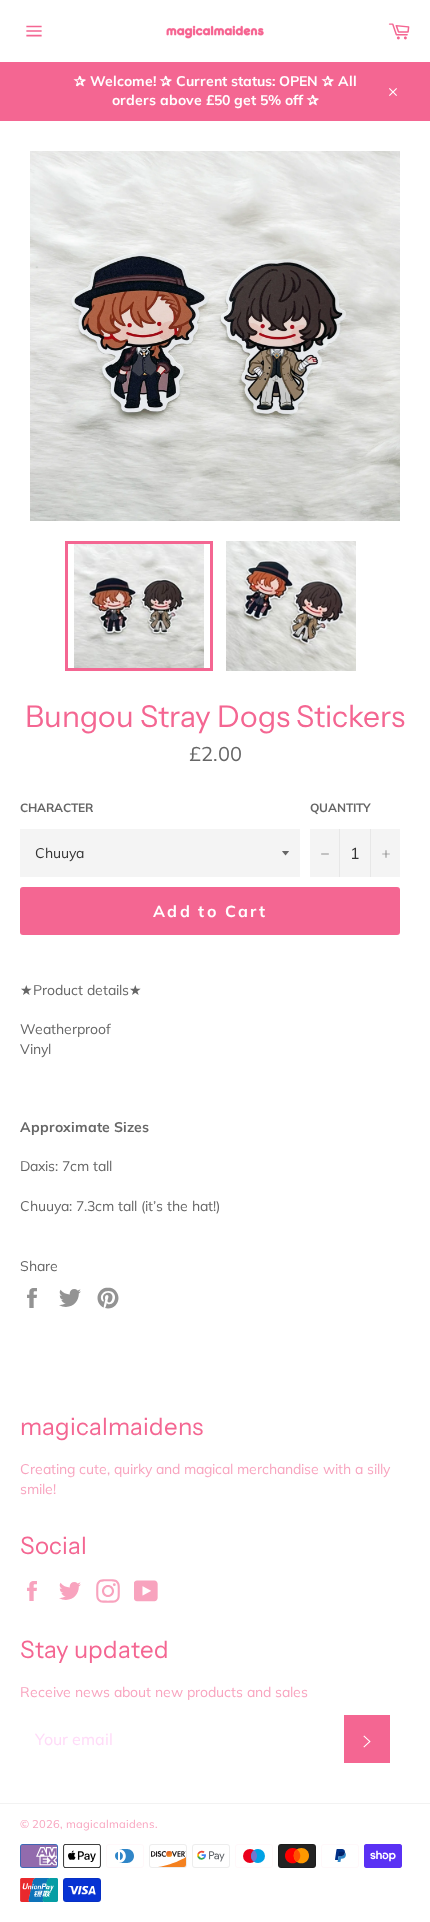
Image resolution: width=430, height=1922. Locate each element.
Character (56, 807)
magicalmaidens (110, 1824)
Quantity (340, 807)
